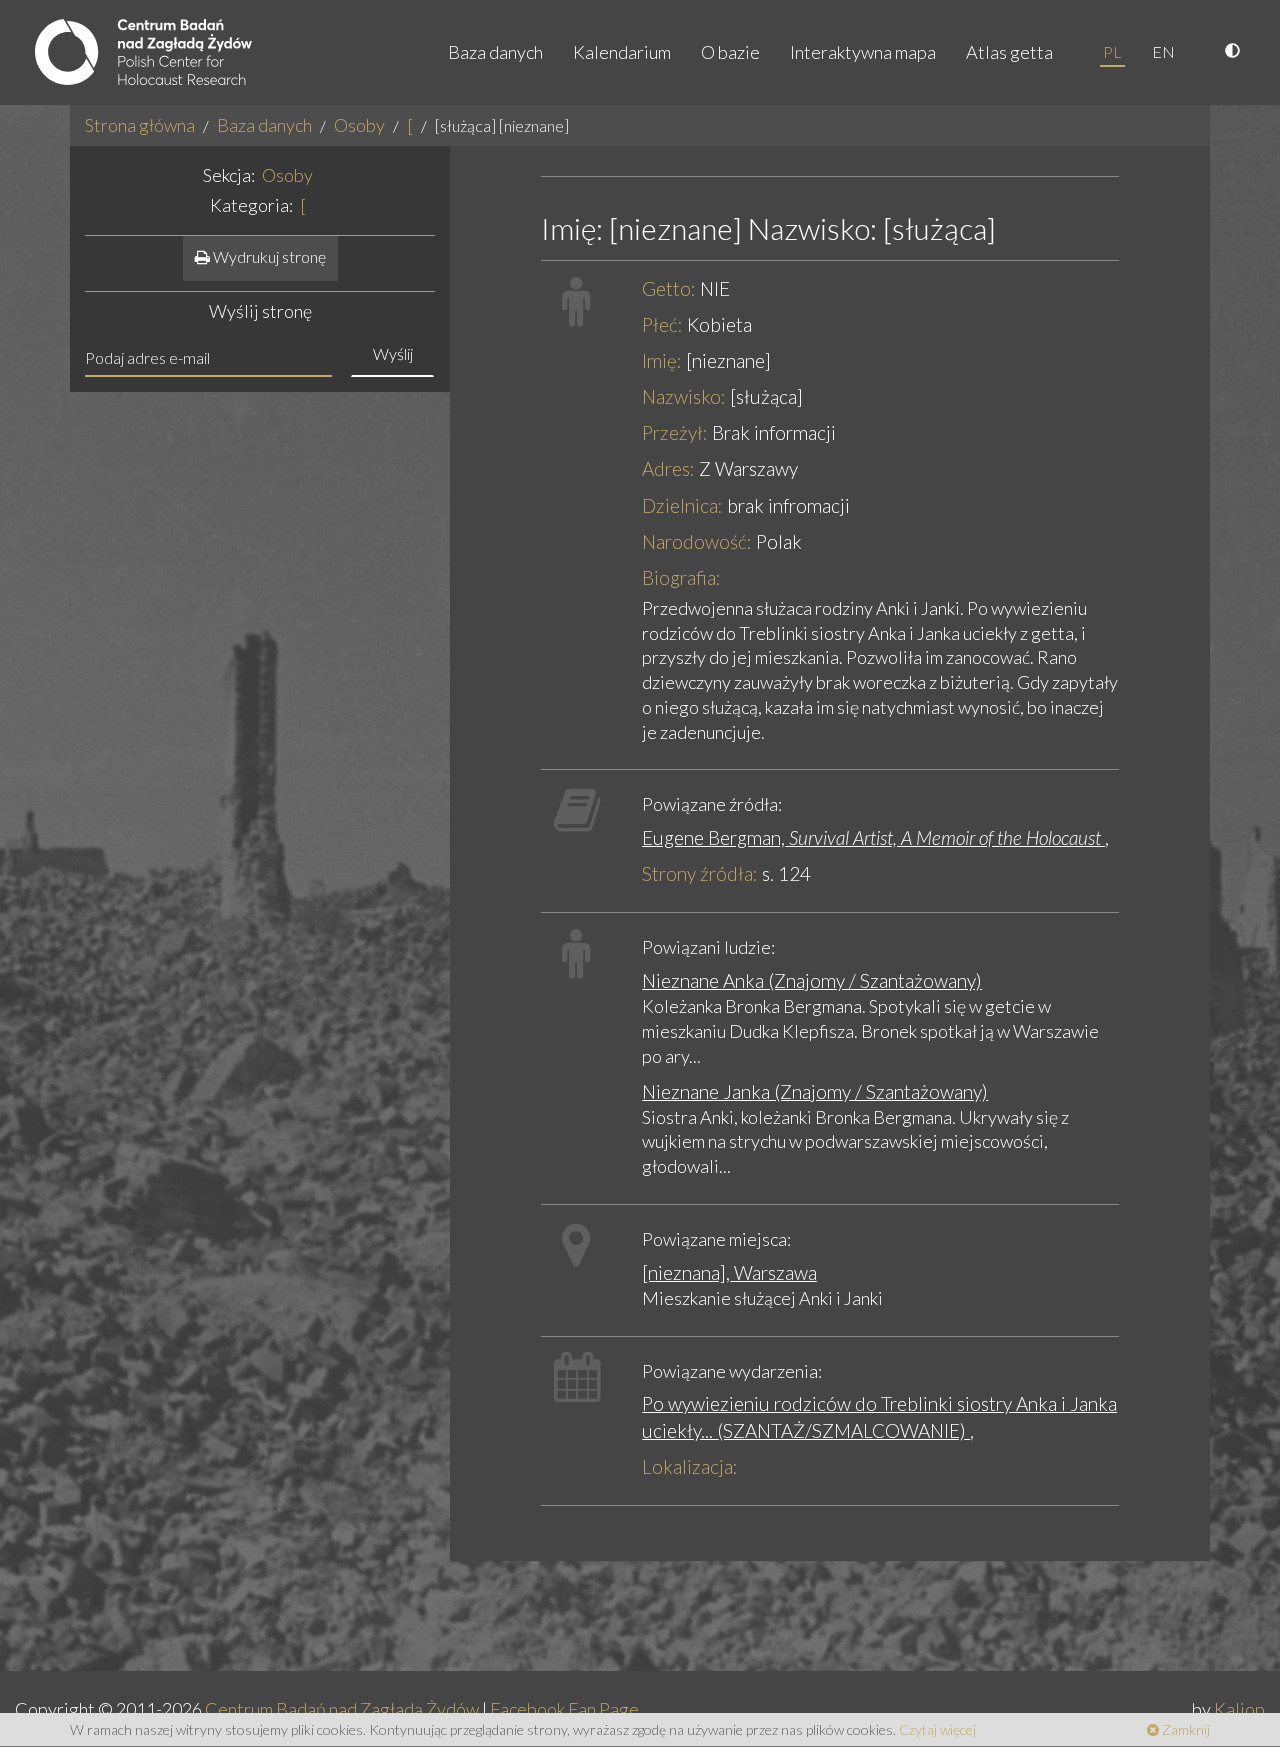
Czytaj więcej (937, 1729)
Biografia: (681, 577)
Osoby (359, 125)
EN (1163, 51)
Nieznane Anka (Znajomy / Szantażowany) (812, 980)
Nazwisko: (684, 396)
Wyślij (393, 353)
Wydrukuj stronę (268, 256)
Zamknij (1184, 1729)
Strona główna (140, 125)
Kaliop (1239, 1709)
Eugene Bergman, (873, 837)
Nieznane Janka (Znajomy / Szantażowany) (815, 1091)
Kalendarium (622, 52)
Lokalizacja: (690, 1466)
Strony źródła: (700, 873)
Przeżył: (675, 432)
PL (1112, 51)
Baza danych (495, 52)
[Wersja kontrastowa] (1235, 52)
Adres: (668, 468)
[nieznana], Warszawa (729, 1272)
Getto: (669, 288)
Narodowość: (697, 541)
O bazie (730, 52)
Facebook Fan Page (564, 1709)
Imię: (662, 360)
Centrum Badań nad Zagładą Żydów (342, 1709)
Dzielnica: (682, 505)
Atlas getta (1009, 52)
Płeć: (662, 324)
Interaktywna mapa (863, 52)
